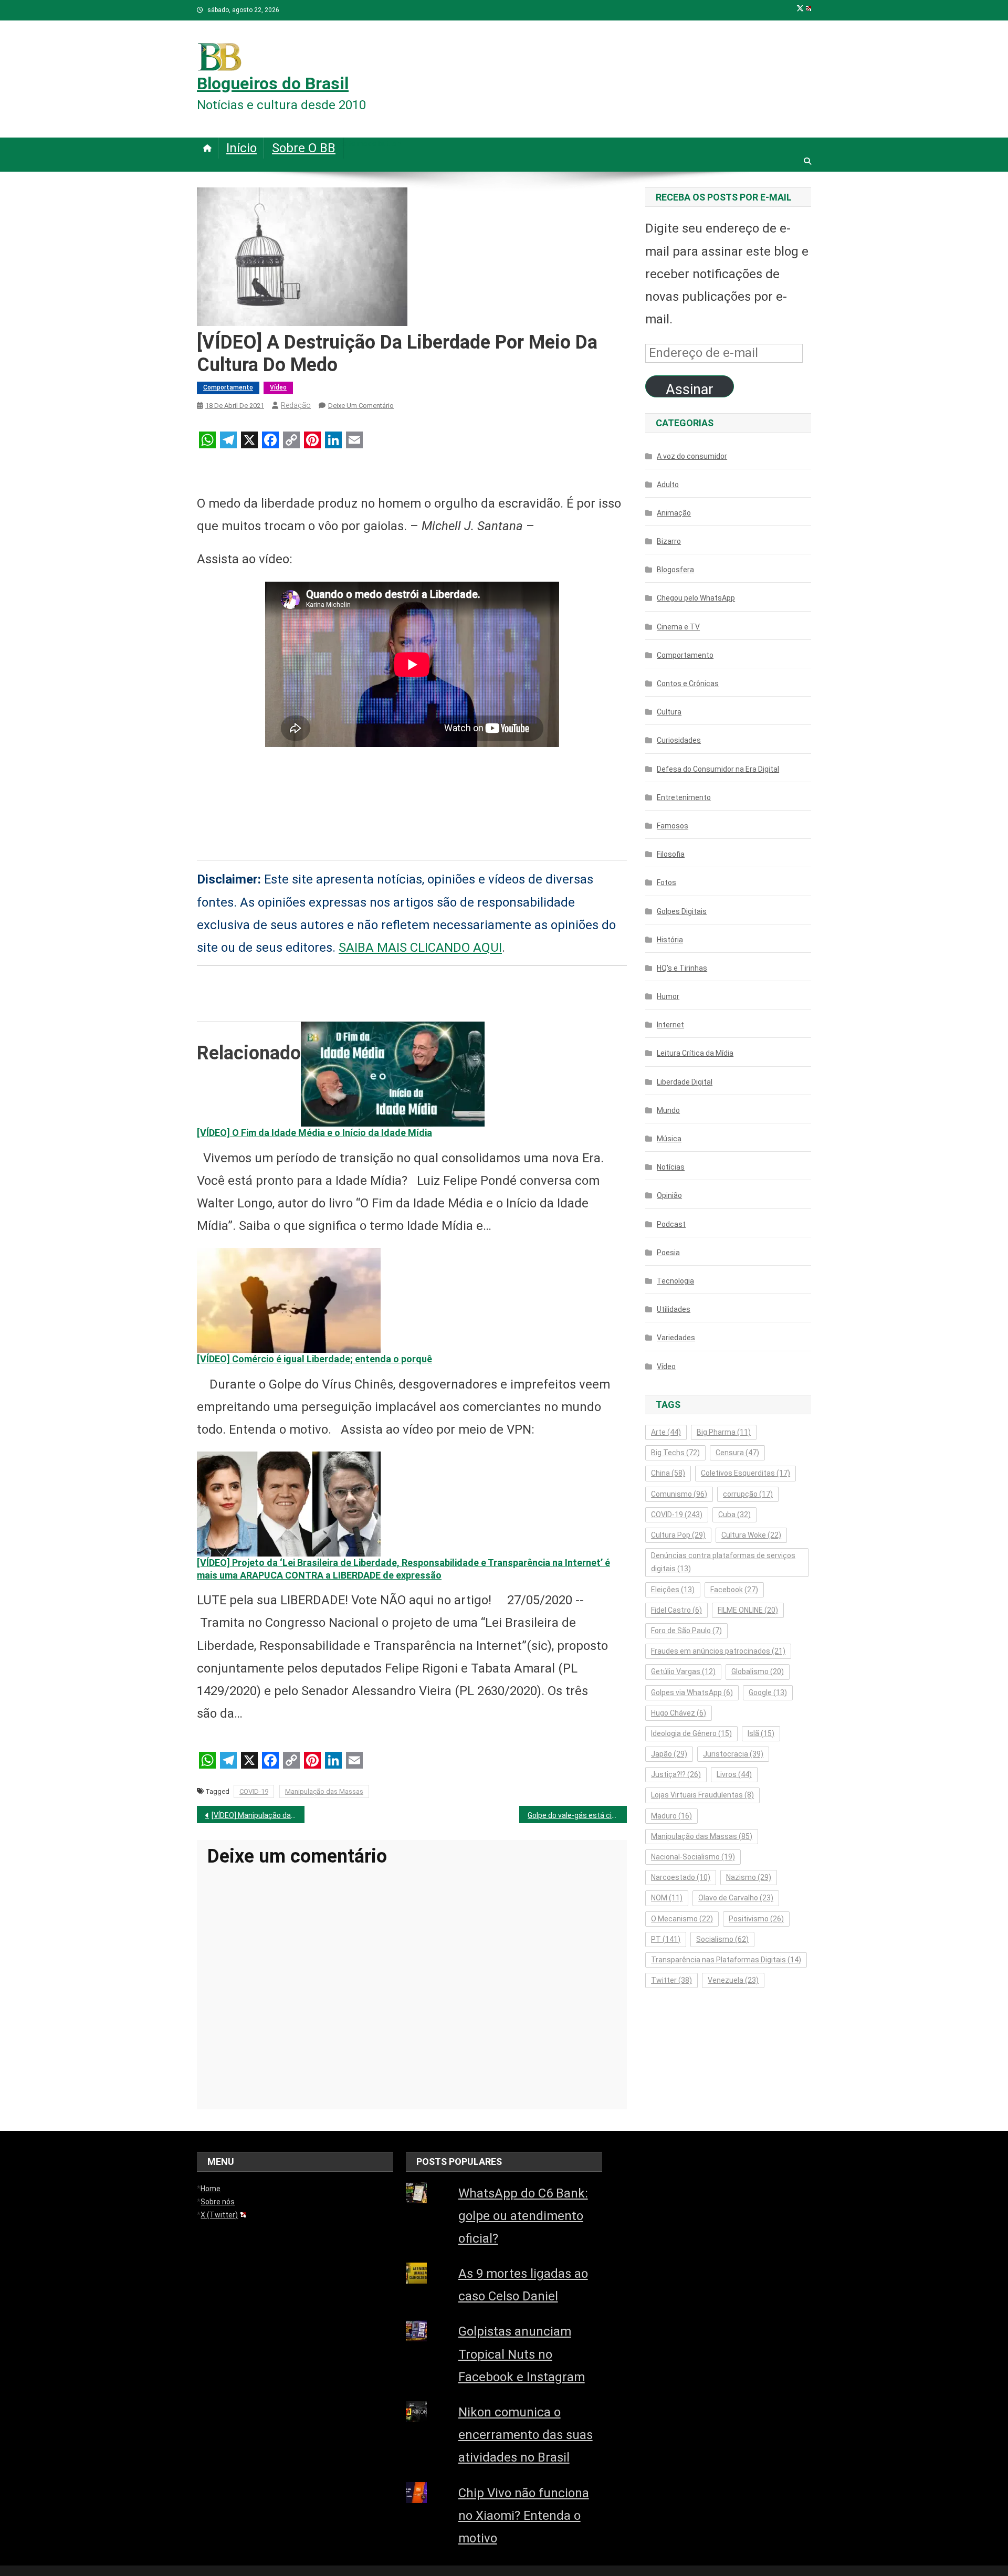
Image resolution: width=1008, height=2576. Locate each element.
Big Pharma (724, 1432)
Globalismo (758, 1671)
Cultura (669, 712)
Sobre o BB (304, 148)
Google (768, 1692)
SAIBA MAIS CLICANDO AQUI (420, 948)
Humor (668, 996)
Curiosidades (679, 740)
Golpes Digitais (682, 911)
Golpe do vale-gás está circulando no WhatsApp (577, 1815)
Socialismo (722, 1939)
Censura (737, 1453)
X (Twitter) (219, 2215)
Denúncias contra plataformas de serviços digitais (723, 1562)
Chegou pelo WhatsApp (696, 598)
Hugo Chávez (679, 1713)
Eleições (673, 1590)
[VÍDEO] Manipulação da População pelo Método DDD (258, 1815)
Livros (734, 1774)
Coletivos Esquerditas (745, 1473)
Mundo (668, 1110)
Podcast (671, 1224)
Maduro (671, 1816)
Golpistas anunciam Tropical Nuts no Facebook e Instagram (522, 2354)
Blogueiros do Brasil (273, 83)
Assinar (690, 389)
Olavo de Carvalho (736, 1898)
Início (241, 148)
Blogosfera (675, 570)
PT (666, 1939)
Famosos (673, 826)
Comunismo (679, 1494)
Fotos (666, 882)
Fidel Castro (676, 1610)
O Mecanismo (682, 1919)
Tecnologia (675, 1281)
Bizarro (669, 541)
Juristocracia (733, 1754)
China (668, 1473)
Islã (761, 1733)
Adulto (668, 485)
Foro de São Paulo (686, 1631)
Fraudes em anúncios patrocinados (718, 1651)
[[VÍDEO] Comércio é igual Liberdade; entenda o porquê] (289, 1300)
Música (669, 1139)
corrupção (748, 1494)
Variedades (676, 1338)
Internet (670, 1025)
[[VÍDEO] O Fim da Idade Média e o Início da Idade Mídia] (393, 1074)
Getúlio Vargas (683, 1671)
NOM (667, 1898)
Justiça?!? (676, 1774)
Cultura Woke (751, 1535)
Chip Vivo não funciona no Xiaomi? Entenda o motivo (524, 2516)
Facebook (734, 1590)
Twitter (671, 1980)
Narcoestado (681, 1877)
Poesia (668, 1253)
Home (211, 2189)
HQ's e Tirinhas (682, 968)
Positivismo (756, 1919)
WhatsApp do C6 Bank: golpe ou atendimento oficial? (523, 2216)
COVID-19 (254, 1791)
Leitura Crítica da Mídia (695, 1053)
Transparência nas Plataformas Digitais (726, 1960)
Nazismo (749, 1877)
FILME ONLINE (748, 1610)
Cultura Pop (678, 1535)
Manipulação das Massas (324, 1791)
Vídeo (278, 387)
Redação (296, 405)
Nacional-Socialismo (693, 1857)
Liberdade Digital (685, 1082)
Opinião (669, 1195)
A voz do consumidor (692, 456)
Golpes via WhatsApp (692, 1692)
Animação (674, 513)
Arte (666, 1432)
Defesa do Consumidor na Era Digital (718, 769)
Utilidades (674, 1309)
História (670, 940)
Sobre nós (218, 2202)
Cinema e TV (678, 627)
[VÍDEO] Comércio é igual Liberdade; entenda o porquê (314, 1359)
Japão (669, 1754)
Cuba (734, 1515)
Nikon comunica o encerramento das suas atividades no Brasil (526, 2435)
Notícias (671, 1167)
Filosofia (671, 854)
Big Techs (675, 1453)
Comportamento (228, 387)
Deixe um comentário (361, 406)
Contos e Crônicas (688, 684)
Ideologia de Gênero (691, 1733)
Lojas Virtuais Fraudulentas (702, 1795)
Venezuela (733, 1980)
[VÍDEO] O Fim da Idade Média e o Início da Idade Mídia (314, 1133)
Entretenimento (684, 797)
